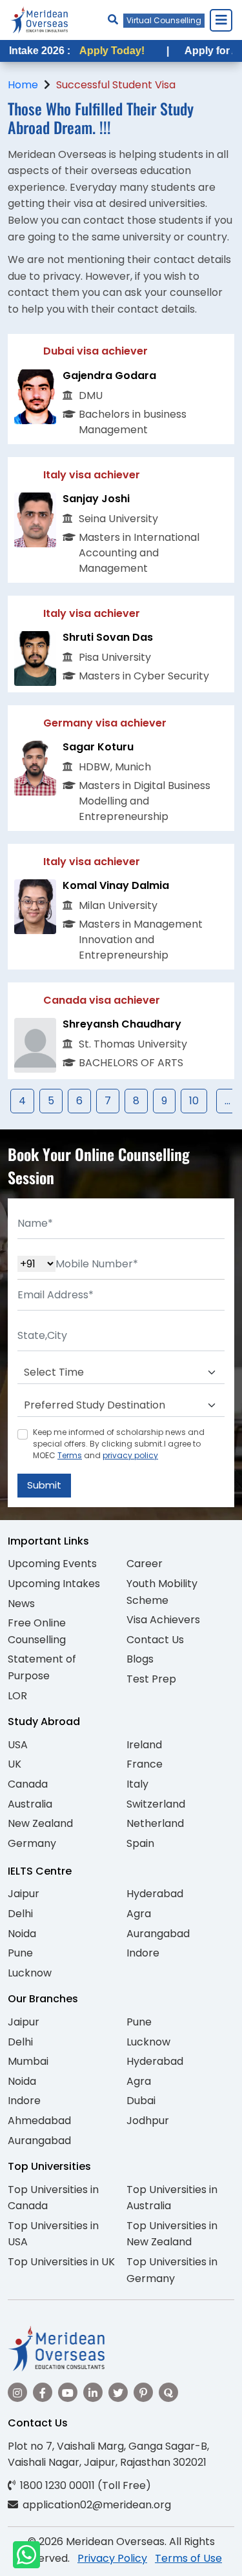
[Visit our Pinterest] (143, 2392)
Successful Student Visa (116, 85)
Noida (22, 1934)
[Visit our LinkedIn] (93, 2392)
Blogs (140, 1659)
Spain (140, 1843)
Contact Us (155, 1640)
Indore (143, 1953)
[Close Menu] (221, 20)
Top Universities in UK (61, 2262)
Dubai (141, 2101)
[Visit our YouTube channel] (68, 2392)
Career (145, 1564)
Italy (137, 1784)
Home (23, 85)
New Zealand (40, 1823)
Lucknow (30, 1973)
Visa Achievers (163, 1620)
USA (18, 1745)
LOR (17, 1696)
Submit (44, 1485)
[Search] (113, 20)
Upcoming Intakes (54, 1584)
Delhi (20, 1914)
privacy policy (130, 1455)
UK (15, 1764)
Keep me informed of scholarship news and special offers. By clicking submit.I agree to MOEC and (119, 1444)
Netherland (155, 1823)
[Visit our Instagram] (17, 2392)
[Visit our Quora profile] (168, 2392)
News (21, 1604)
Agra (139, 1914)
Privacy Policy (112, 2558)
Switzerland (156, 1804)
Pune (20, 1953)
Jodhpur (148, 2121)
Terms (70, 1455)
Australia (30, 1804)
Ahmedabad (39, 2121)
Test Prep (151, 1679)
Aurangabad (158, 1934)
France (145, 1764)
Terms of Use (188, 2558)
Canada (28, 1784)
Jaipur (24, 1894)
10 (194, 1101)
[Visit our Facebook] (43, 2392)
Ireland (144, 1745)
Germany (32, 1843)
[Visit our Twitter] (118, 2392)
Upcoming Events (52, 1564)
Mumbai (28, 2061)
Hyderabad (155, 1894)
